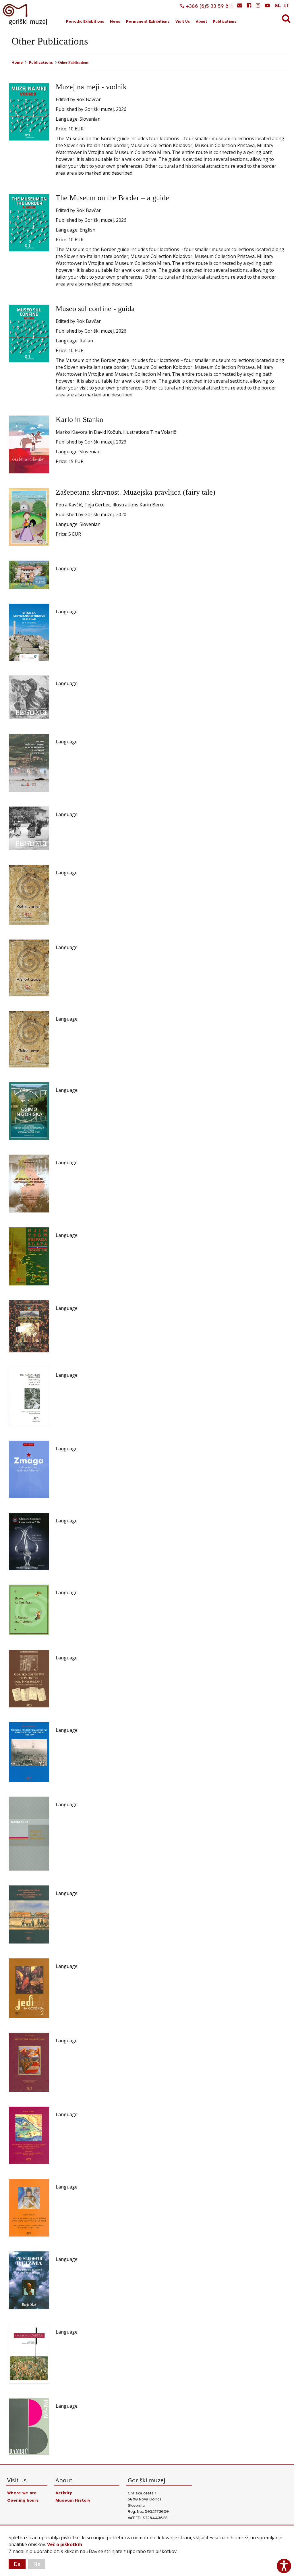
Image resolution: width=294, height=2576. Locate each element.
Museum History (73, 2500)
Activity (64, 2493)
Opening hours (23, 2500)
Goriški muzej (25, 15)
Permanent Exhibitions (148, 22)
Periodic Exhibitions (85, 22)
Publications (225, 22)
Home (17, 62)
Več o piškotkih (65, 2544)
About (201, 22)
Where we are (22, 2493)
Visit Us (183, 22)
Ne (37, 2564)
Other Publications (73, 62)
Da (17, 2564)
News (115, 22)
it (287, 5)
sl (278, 5)
